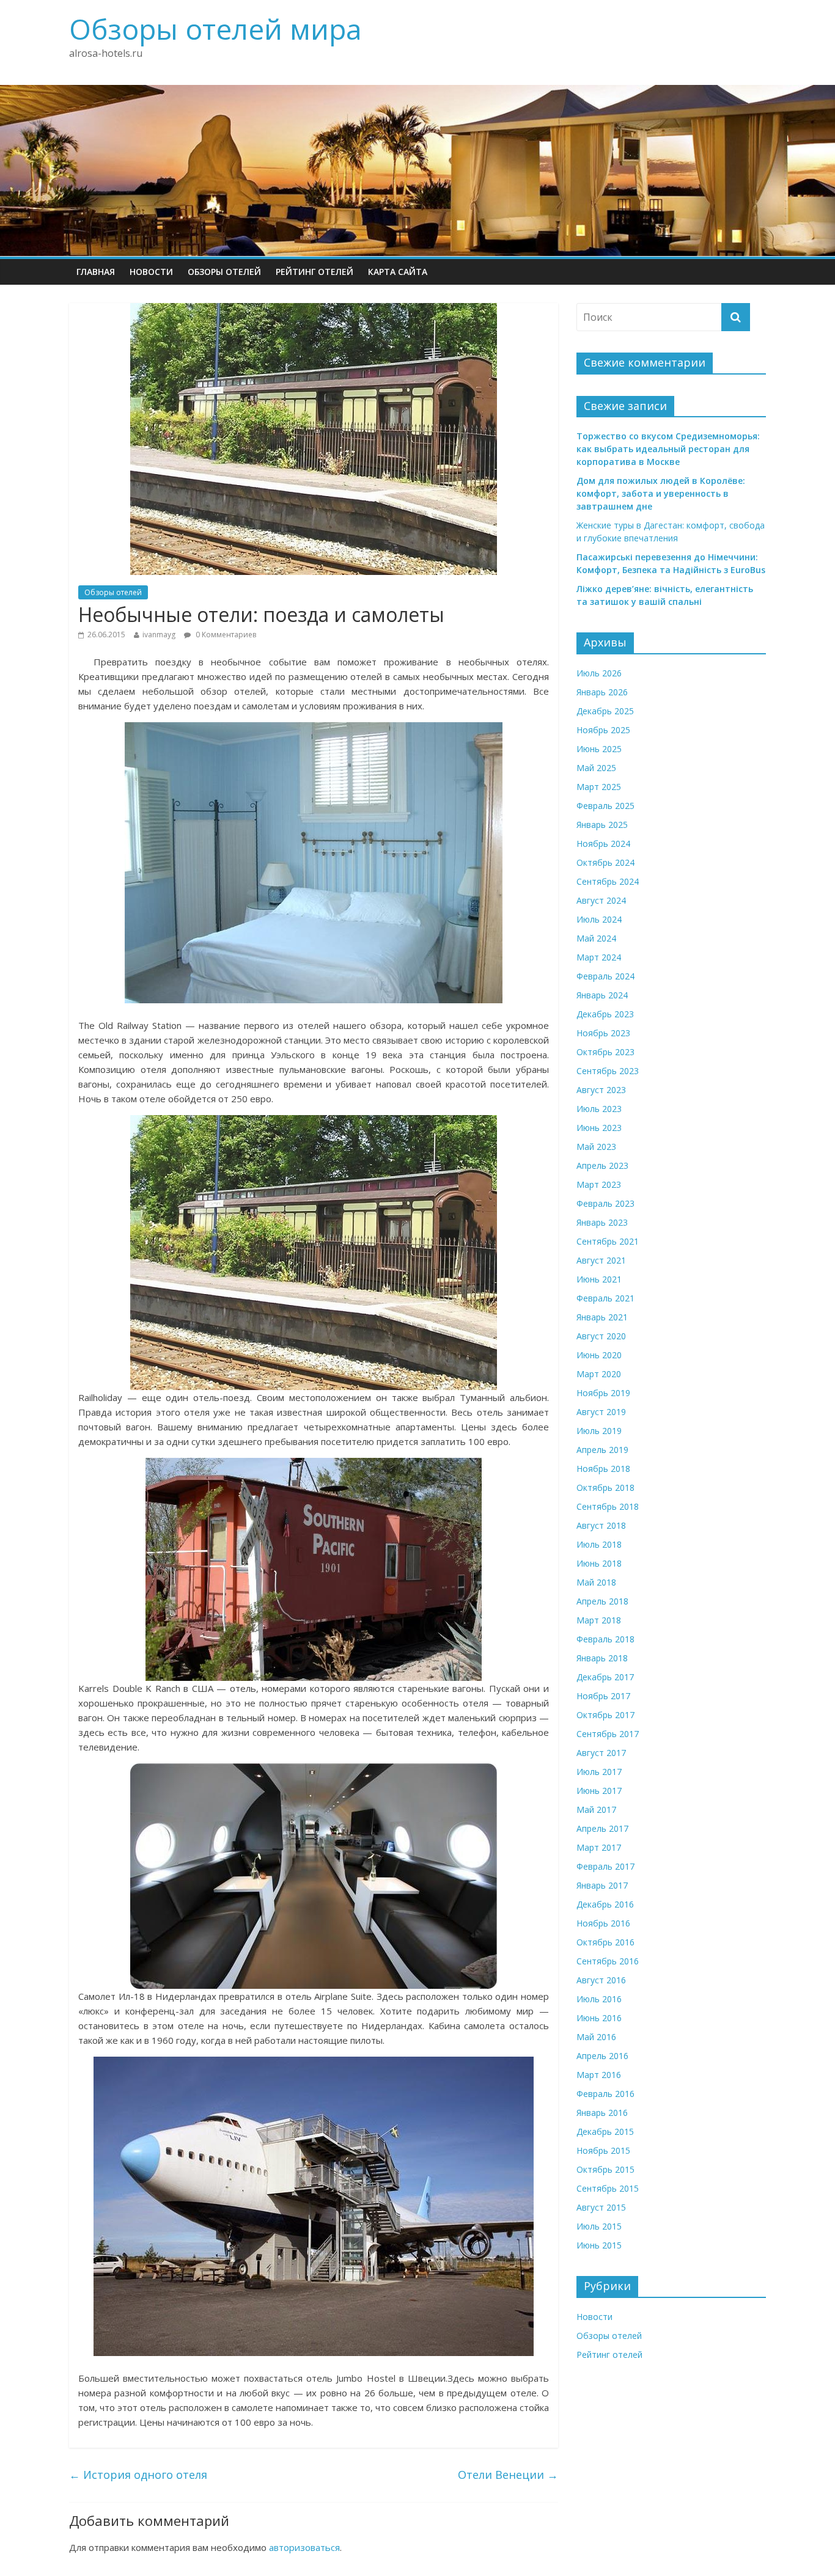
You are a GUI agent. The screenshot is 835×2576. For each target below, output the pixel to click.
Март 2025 (599, 787)
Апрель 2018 (602, 1601)
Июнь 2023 (599, 1128)
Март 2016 (599, 2075)
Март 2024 (599, 957)
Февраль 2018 (605, 1639)
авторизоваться (304, 2547)
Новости (151, 272)
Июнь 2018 (599, 1563)
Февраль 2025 (605, 806)
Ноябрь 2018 (603, 1469)
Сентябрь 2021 (608, 1241)
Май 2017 (596, 1809)
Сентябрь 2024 (608, 881)
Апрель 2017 (602, 1828)
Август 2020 (601, 1336)
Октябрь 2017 (605, 1715)
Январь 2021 (602, 1317)
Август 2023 (601, 1090)
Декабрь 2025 (605, 711)
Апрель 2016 (602, 2056)
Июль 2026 (599, 673)
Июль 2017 (599, 1772)
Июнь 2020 (599, 1355)
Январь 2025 (602, 825)
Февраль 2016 (605, 2094)
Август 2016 (601, 1980)
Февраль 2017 (605, 1866)
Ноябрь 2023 (603, 1033)
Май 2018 (596, 1582)
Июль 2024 (599, 919)
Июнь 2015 (599, 2245)
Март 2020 (599, 1374)
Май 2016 (596, 2037)
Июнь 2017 (599, 1791)
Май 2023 (596, 1147)
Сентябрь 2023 (608, 1071)
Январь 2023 (602, 1222)
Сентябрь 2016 (608, 1961)
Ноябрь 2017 (603, 1696)
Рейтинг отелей (315, 272)
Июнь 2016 (599, 2018)
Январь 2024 (602, 995)
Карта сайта (398, 272)
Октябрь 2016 (605, 1942)
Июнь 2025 (599, 749)
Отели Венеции (508, 2475)
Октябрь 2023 (605, 1052)
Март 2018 (599, 1620)
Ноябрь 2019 (603, 1393)
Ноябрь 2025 (603, 730)
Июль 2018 (599, 1544)
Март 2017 (599, 1847)
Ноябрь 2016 (603, 1923)
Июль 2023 (599, 1109)
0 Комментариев (225, 635)
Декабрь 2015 (605, 2131)
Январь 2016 (602, 2113)
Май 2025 (596, 768)
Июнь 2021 (599, 1279)
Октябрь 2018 (605, 1487)
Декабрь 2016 (605, 1904)
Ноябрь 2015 (603, 2150)
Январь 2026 (602, 692)
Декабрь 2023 (605, 1014)
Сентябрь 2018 (608, 1506)
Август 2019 (601, 1412)
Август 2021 (601, 1260)
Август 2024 (601, 900)
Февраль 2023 (605, 1203)
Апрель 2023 (602, 1165)
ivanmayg (159, 635)
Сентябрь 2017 (608, 1734)
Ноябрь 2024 (603, 843)
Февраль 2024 (605, 976)
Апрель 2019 (602, 1450)
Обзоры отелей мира (215, 29)
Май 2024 (596, 938)
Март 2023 (599, 1184)
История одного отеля (138, 2475)
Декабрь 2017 (605, 1677)
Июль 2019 (599, 1431)
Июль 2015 (599, 2226)
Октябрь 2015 (605, 2169)
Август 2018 (601, 1525)
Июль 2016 (599, 1999)
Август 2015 (601, 2207)
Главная (96, 272)
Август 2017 (601, 1753)
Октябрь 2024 (605, 862)
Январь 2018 (602, 1658)
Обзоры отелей (224, 272)
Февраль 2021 (605, 1298)
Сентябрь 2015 (608, 2188)
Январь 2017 (602, 1885)
